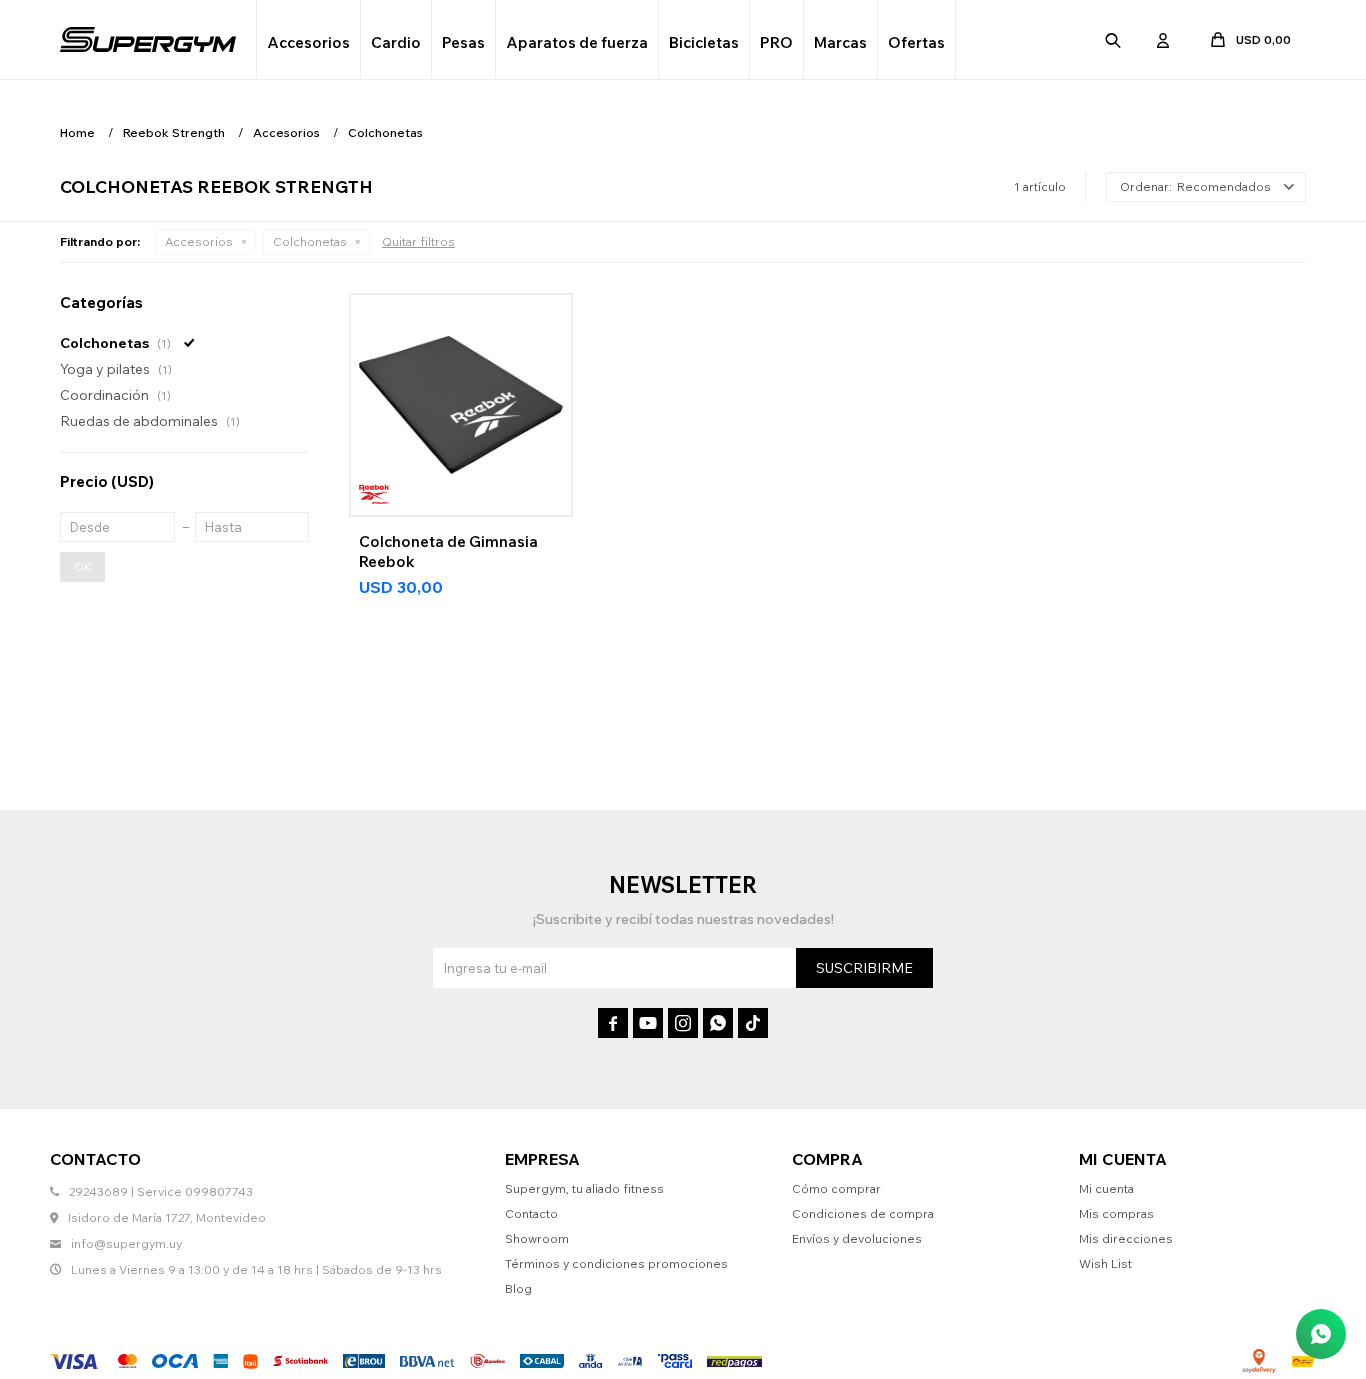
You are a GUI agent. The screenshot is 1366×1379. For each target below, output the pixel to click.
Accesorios (308, 42)
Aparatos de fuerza (577, 42)
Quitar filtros (418, 241)
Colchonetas (310, 241)
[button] (1113, 40)
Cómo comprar (836, 1188)
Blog (518, 1288)
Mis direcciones (1126, 1238)
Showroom (537, 1238)
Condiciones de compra (863, 1213)
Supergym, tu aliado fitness (584, 1188)
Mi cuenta (1106, 1188)
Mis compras (1116, 1213)
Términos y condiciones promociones (616, 1263)
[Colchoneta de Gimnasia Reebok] (461, 405)
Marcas (840, 42)
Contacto (531, 1213)
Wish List (1105, 1263)
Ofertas (916, 42)
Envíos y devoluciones (857, 1238)
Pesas (463, 42)
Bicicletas (704, 42)
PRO (776, 42)
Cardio (396, 42)
